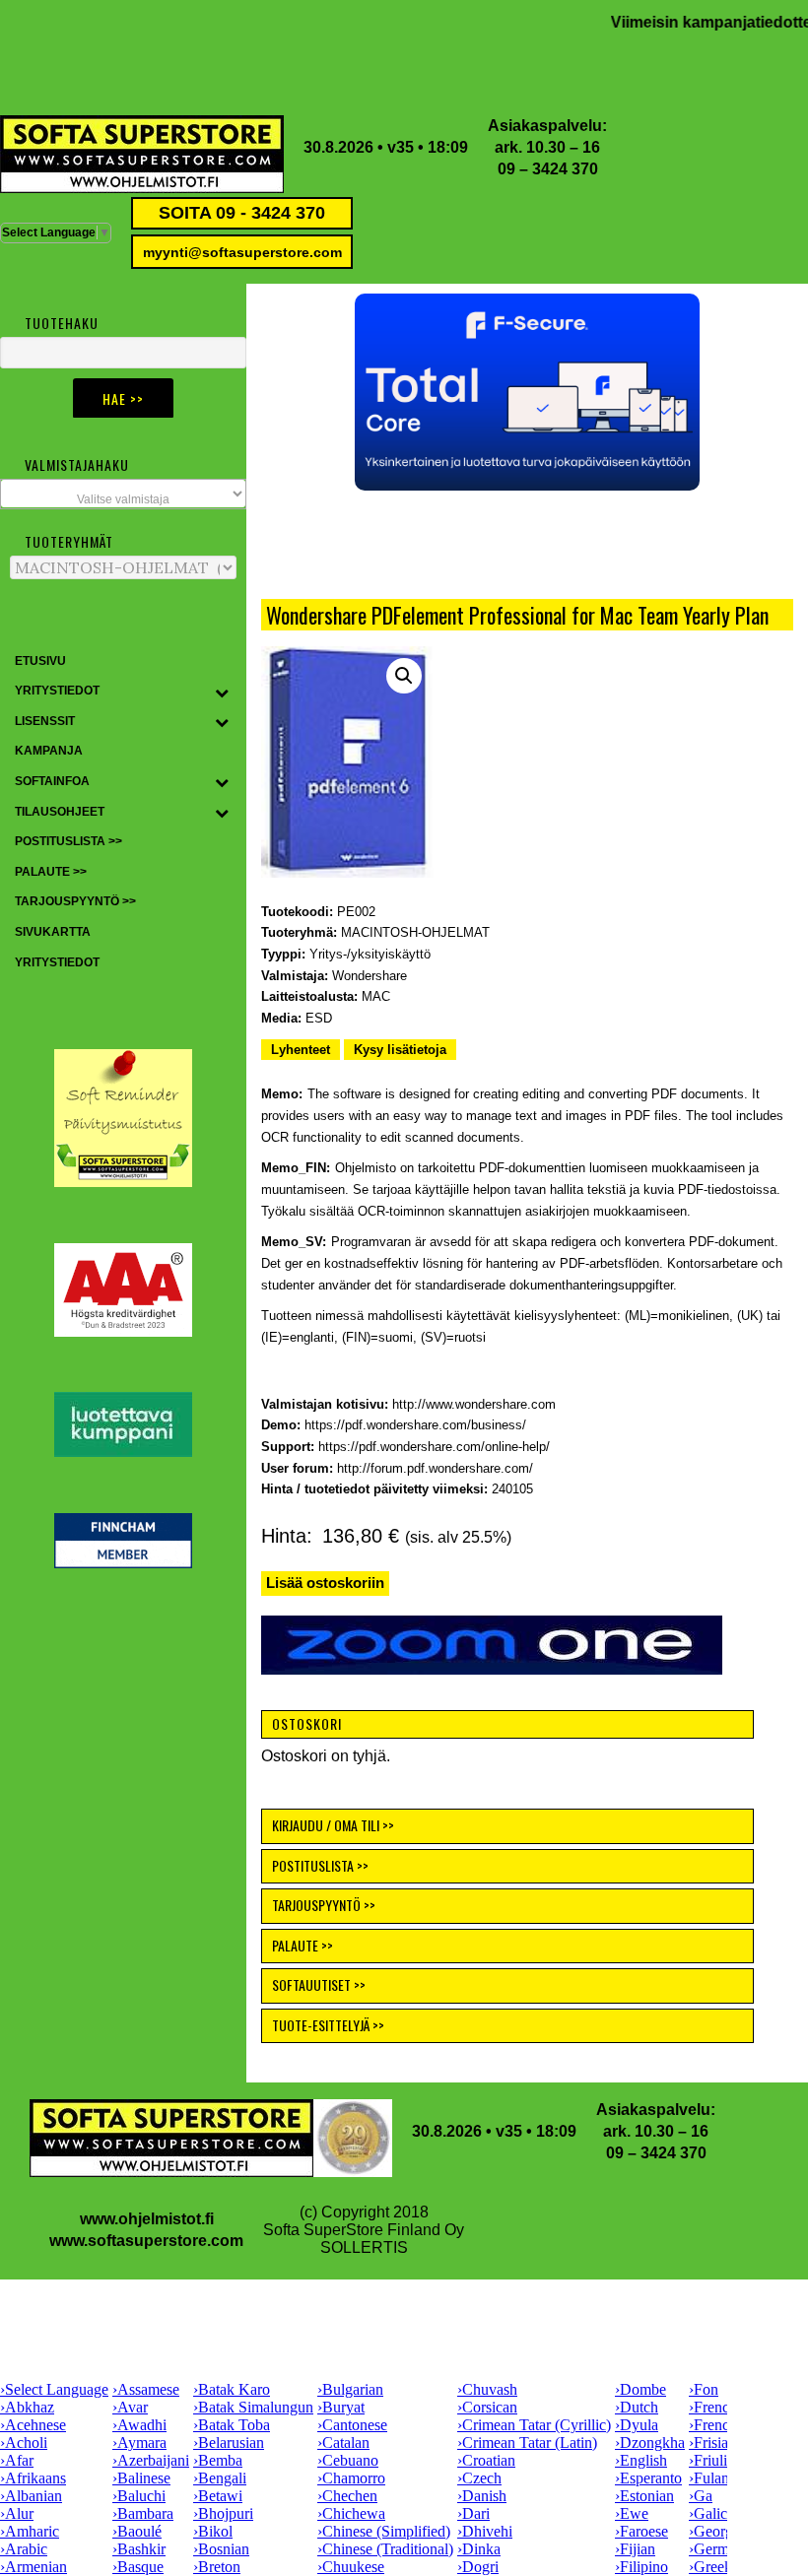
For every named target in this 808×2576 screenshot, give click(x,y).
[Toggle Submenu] (222, 692)
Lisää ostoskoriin (325, 1583)
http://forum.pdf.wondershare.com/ (435, 1468)
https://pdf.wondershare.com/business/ (415, 1425)
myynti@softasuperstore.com (242, 252)
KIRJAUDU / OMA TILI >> (333, 1825)
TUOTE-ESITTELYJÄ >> (328, 2025)
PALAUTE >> (303, 1945)
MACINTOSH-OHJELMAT (415, 932)
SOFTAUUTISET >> (319, 1984)
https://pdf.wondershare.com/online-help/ (434, 1447)
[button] (527, 392)
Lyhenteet (301, 1050)
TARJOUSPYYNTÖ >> (324, 1905)
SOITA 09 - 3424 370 (242, 213)
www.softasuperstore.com (146, 2241)
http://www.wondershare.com (474, 1404)
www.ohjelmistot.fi (147, 2219)
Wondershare (370, 976)
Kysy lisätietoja (400, 1050)
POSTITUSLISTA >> (320, 1865)
